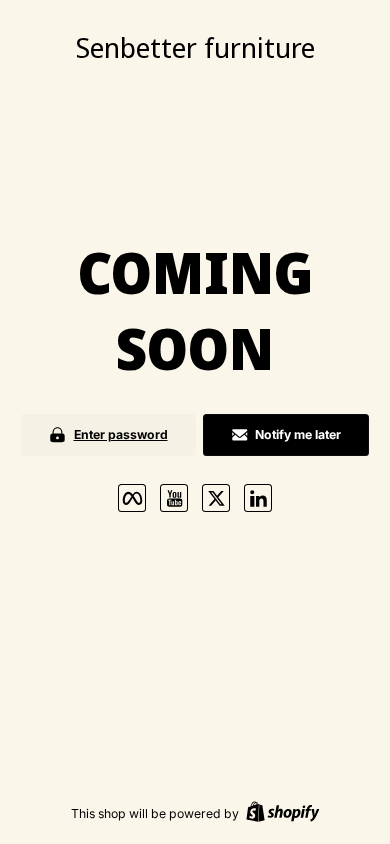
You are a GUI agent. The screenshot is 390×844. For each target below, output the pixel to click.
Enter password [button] (121, 434)
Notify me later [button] (298, 434)
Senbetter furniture (195, 47)
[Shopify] (283, 813)
